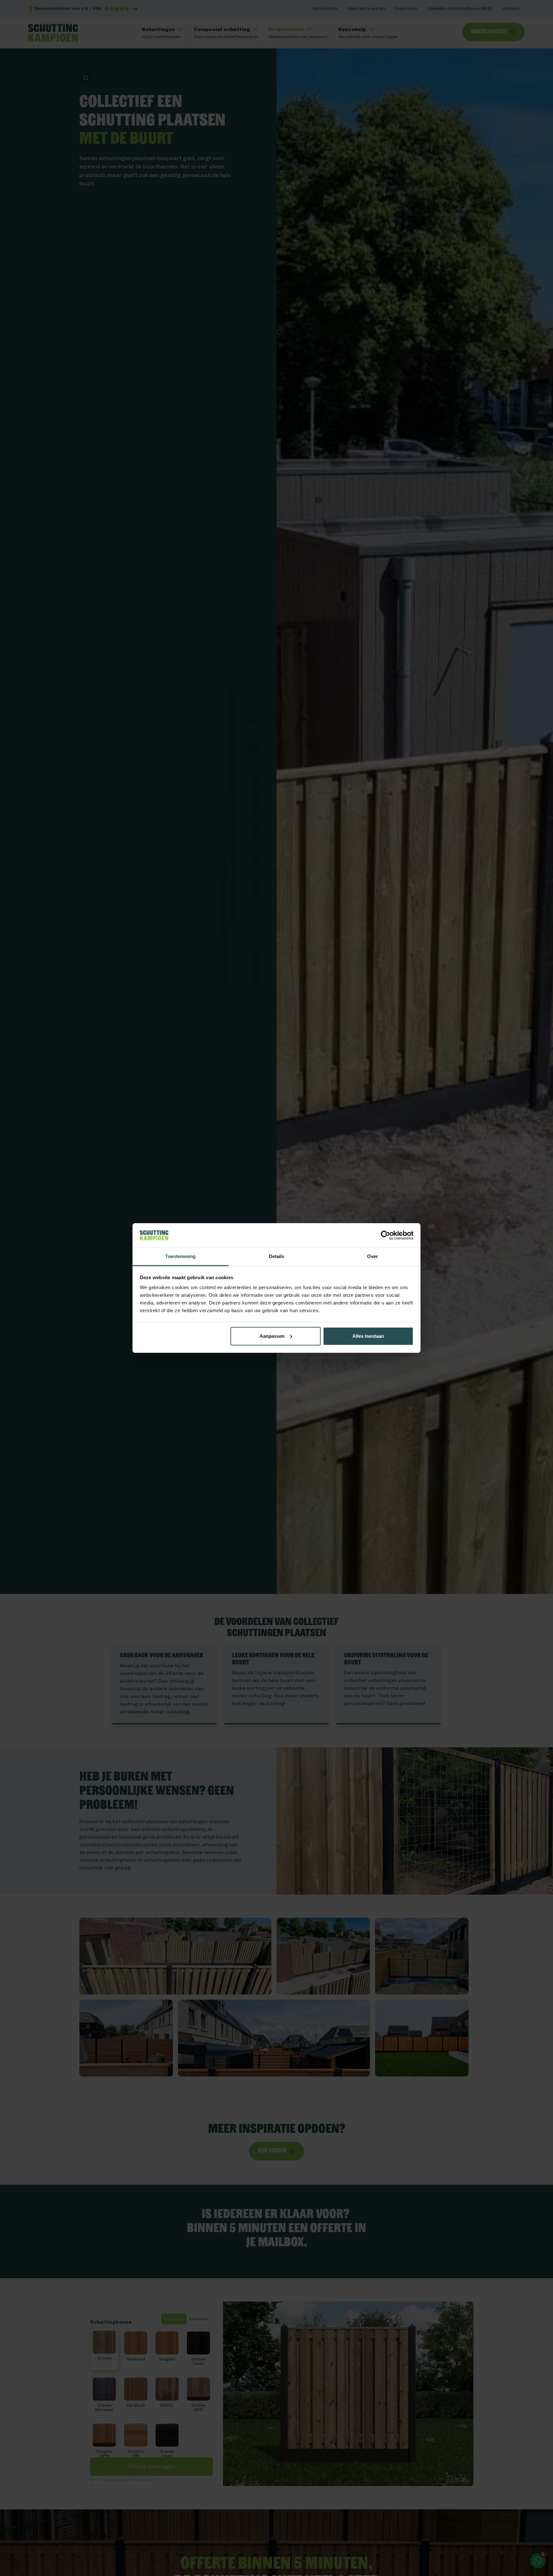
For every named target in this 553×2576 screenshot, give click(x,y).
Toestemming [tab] (180, 1256)
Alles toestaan (368, 1336)
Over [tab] (373, 1256)
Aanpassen (272, 1336)
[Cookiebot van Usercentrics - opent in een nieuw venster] (385, 1235)
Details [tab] (277, 1256)
